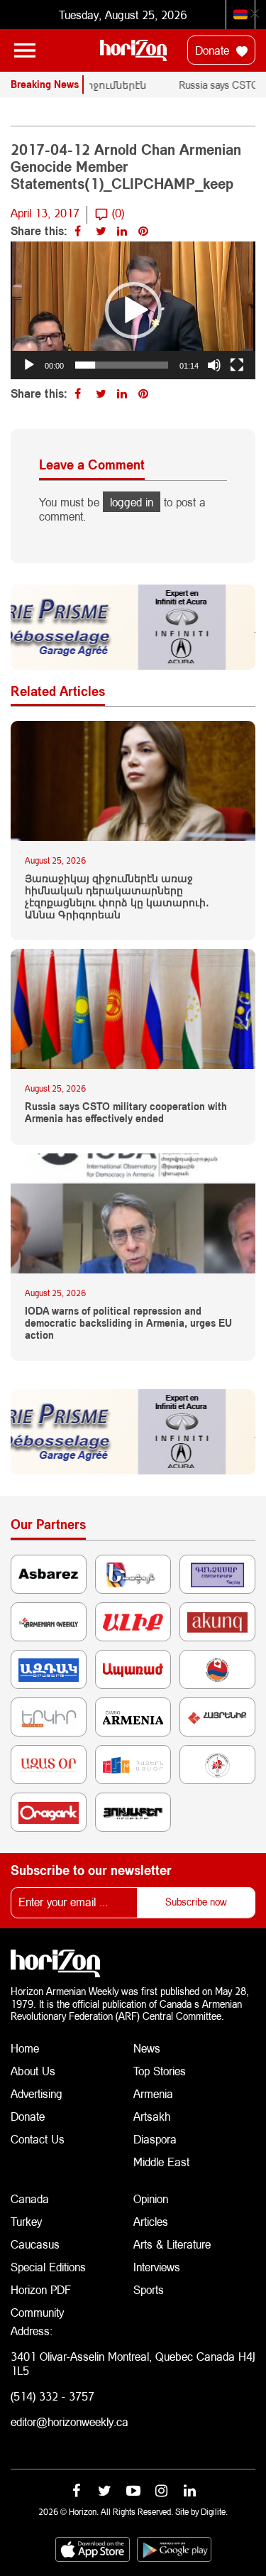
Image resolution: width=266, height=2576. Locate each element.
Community (37, 2312)
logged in (132, 502)
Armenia (153, 2093)
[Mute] (214, 365)
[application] (133, 310)
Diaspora (155, 2139)
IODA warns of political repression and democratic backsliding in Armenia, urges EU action (128, 1323)
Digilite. (214, 2512)
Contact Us (38, 2139)
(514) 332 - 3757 (52, 2396)
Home (25, 2048)
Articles (151, 2221)
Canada (30, 2199)
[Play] (29, 365)
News (147, 2048)
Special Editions (48, 2267)
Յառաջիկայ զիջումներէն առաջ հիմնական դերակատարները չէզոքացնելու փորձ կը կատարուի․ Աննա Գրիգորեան (117, 896)
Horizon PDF (41, 2289)
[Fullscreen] (237, 365)
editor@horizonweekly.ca (70, 2422)
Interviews (157, 2267)
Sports (149, 2289)
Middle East (161, 2162)
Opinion (151, 2199)
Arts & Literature (172, 2244)
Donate (214, 50)
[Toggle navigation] (25, 50)
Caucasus (35, 2244)
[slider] (122, 365)
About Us (33, 2071)
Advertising (37, 2093)
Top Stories (160, 2071)
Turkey (26, 2221)
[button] (133, 310)
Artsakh (152, 2116)
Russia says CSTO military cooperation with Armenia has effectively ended (126, 1113)
